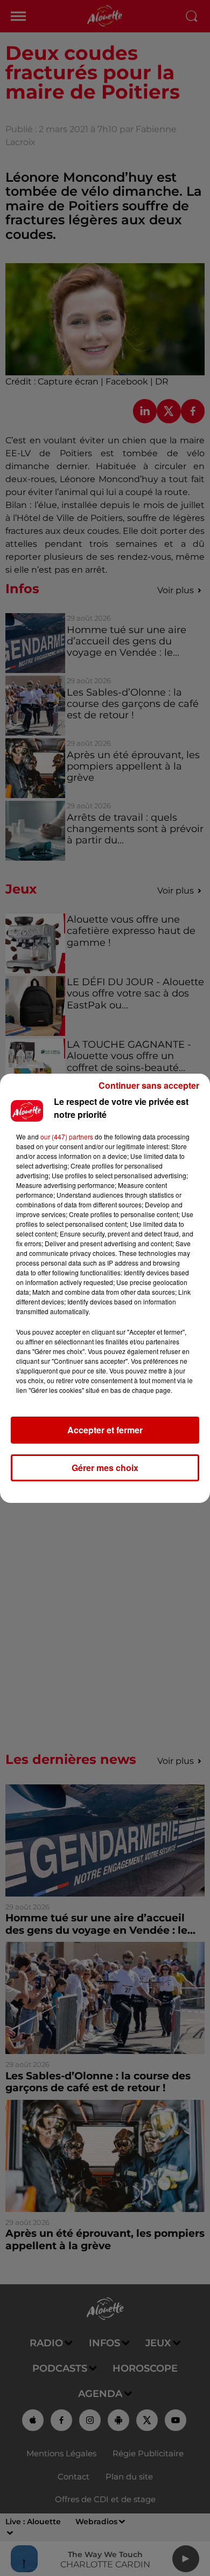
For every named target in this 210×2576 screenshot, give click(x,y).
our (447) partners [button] (67, 1136)
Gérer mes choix (105, 1468)
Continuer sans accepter (149, 1085)
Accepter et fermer (105, 1430)
